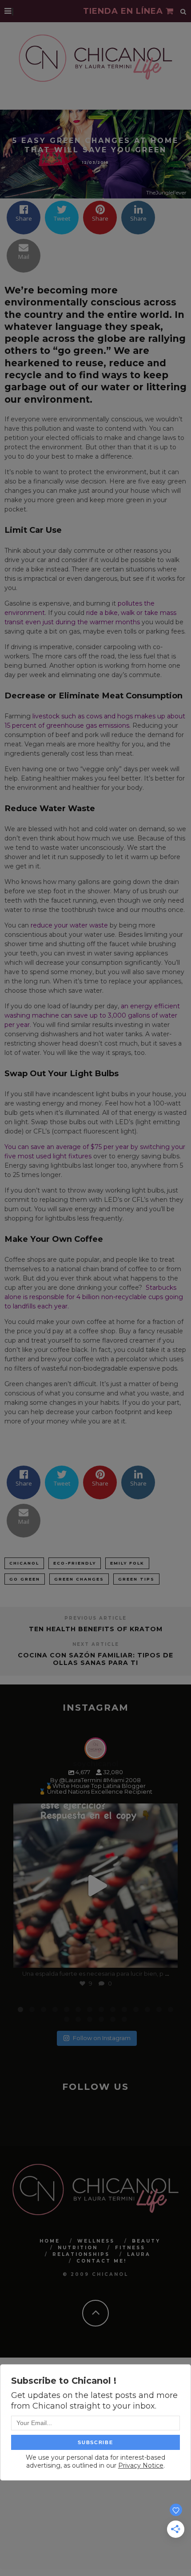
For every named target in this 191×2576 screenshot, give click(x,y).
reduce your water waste (69, 925)
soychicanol (94, 1812)
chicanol (24, 1563)
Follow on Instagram (102, 2038)
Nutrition (78, 2248)
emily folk (127, 1563)
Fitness (130, 2248)
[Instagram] (167, 1957)
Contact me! (101, 2261)
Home (50, 2241)
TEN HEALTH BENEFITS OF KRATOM (96, 1629)
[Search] (183, 11)
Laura (139, 2254)
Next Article (96, 1644)
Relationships (81, 2254)
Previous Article (95, 1618)
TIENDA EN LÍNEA (124, 11)
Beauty (146, 2241)
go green (25, 1579)
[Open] (95, 1886)
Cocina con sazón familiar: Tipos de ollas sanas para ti (95, 1659)
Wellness (96, 2241)
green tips (136, 1579)
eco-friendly (75, 1563)
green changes (79, 1579)
